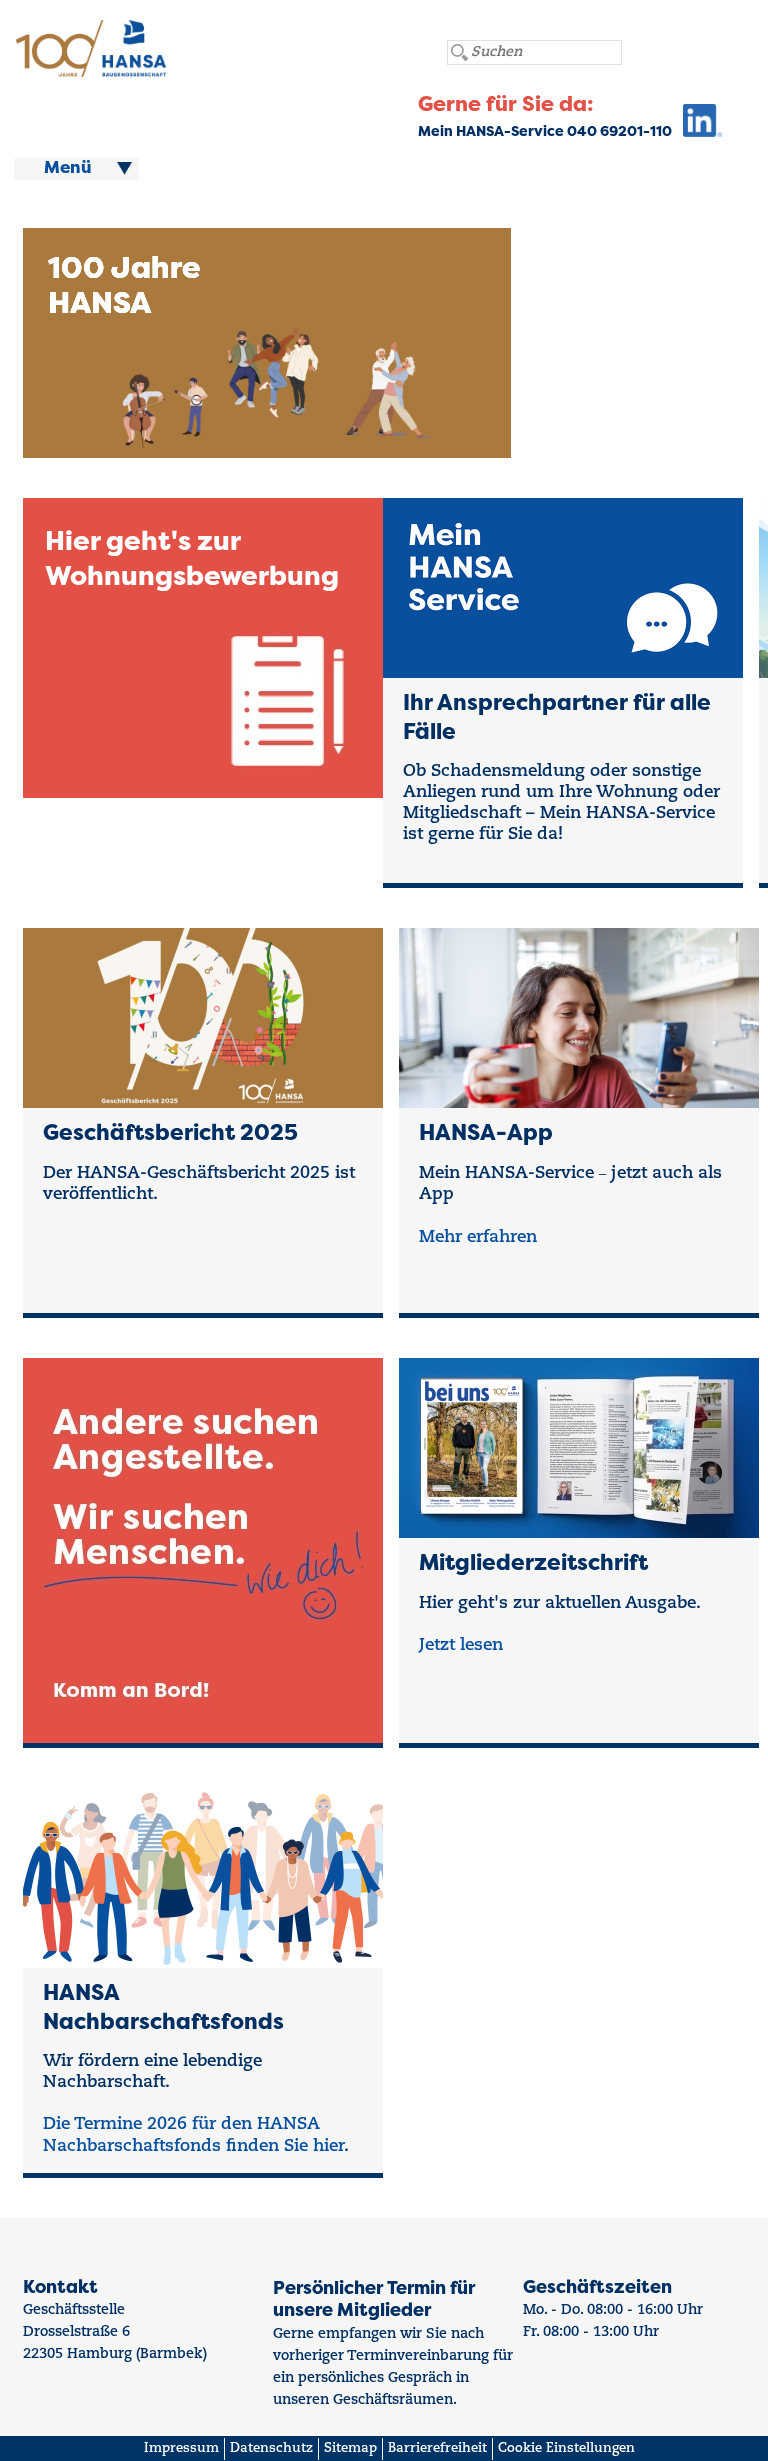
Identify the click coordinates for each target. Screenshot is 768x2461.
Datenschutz (271, 2448)
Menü (68, 169)
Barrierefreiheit (437, 2448)
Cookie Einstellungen (566, 2448)
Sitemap (350, 2448)
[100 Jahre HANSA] (314, 446)
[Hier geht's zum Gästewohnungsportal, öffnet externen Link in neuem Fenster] (697, 125)
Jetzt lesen (461, 1645)
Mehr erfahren (478, 1237)
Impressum (181, 2448)
